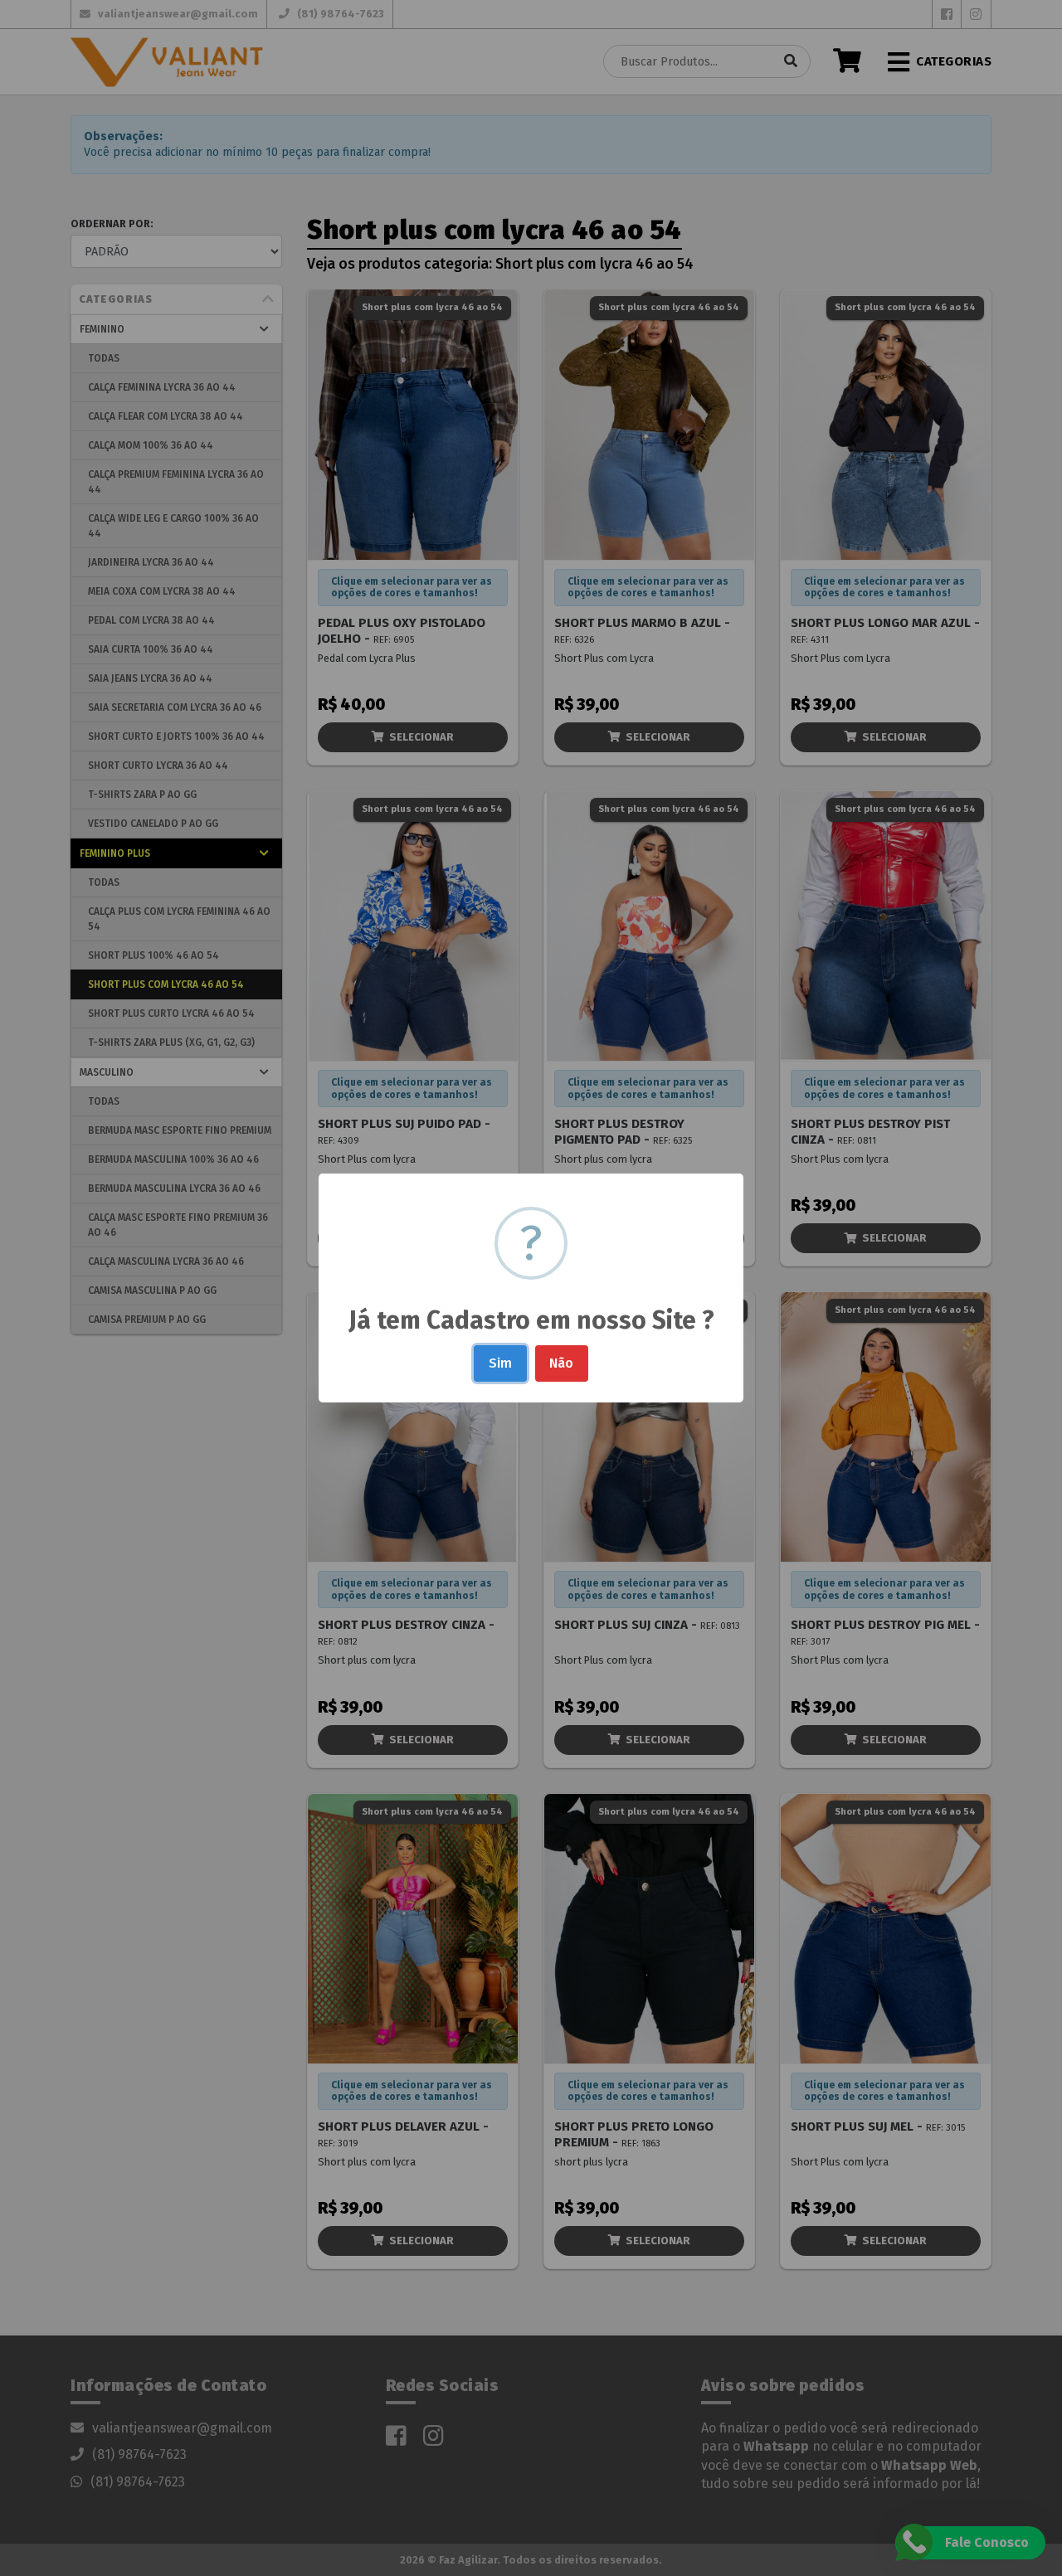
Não (561, 1363)
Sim (500, 1363)
